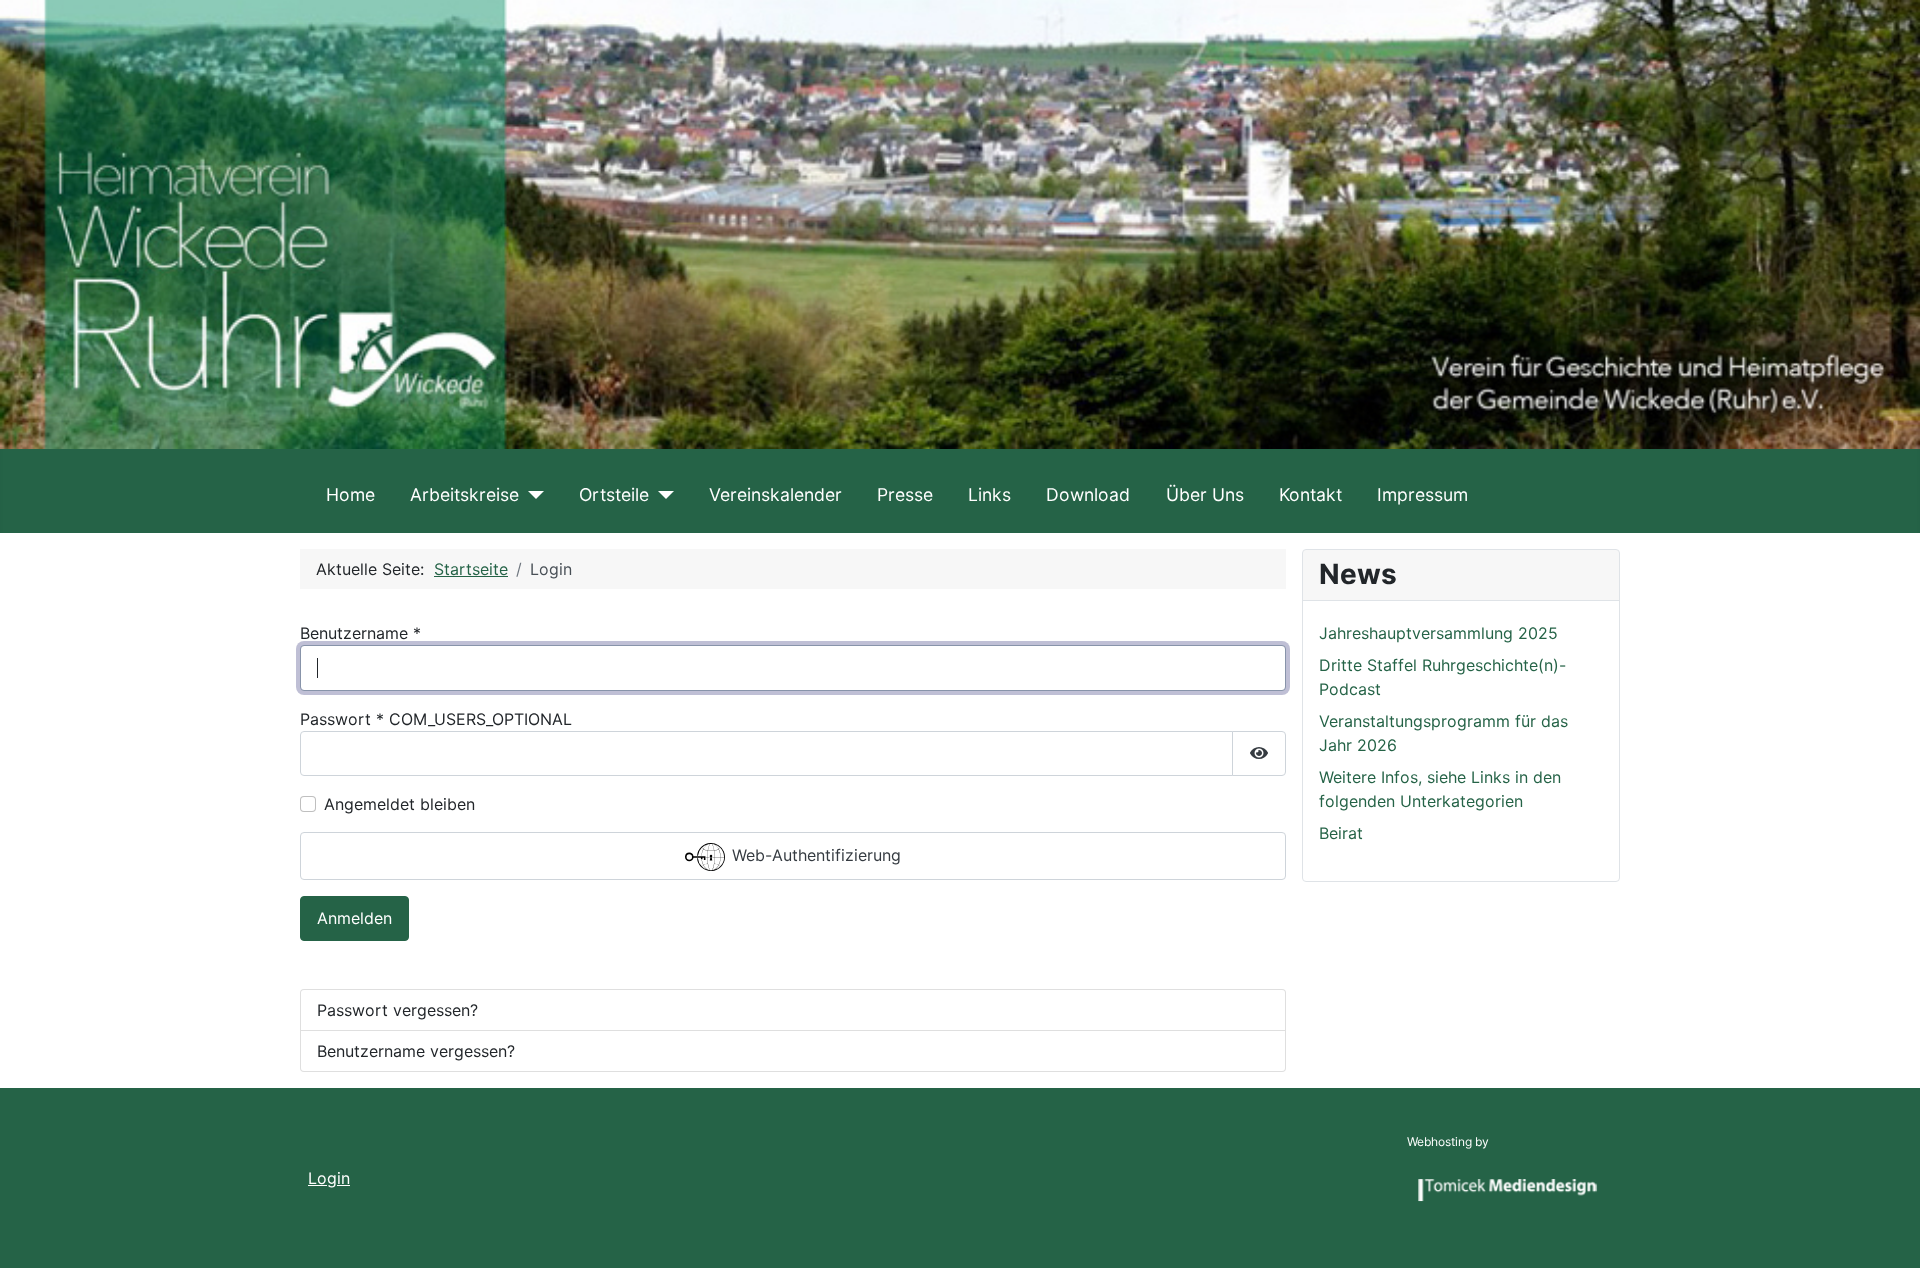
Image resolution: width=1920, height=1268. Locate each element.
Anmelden (354, 918)
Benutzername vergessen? (416, 1051)
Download (1088, 494)
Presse (905, 494)
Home (350, 494)
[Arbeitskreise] (531, 495)
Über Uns (1205, 494)
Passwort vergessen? (397, 1010)
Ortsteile (614, 494)
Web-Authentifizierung (814, 855)
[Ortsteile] (661, 495)
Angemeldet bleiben (399, 804)
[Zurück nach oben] (1885, 1231)
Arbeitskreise (464, 494)
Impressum (1422, 494)
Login (329, 1178)
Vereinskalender (775, 494)
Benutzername (360, 633)
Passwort (342, 719)
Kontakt (1310, 494)
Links (989, 494)
